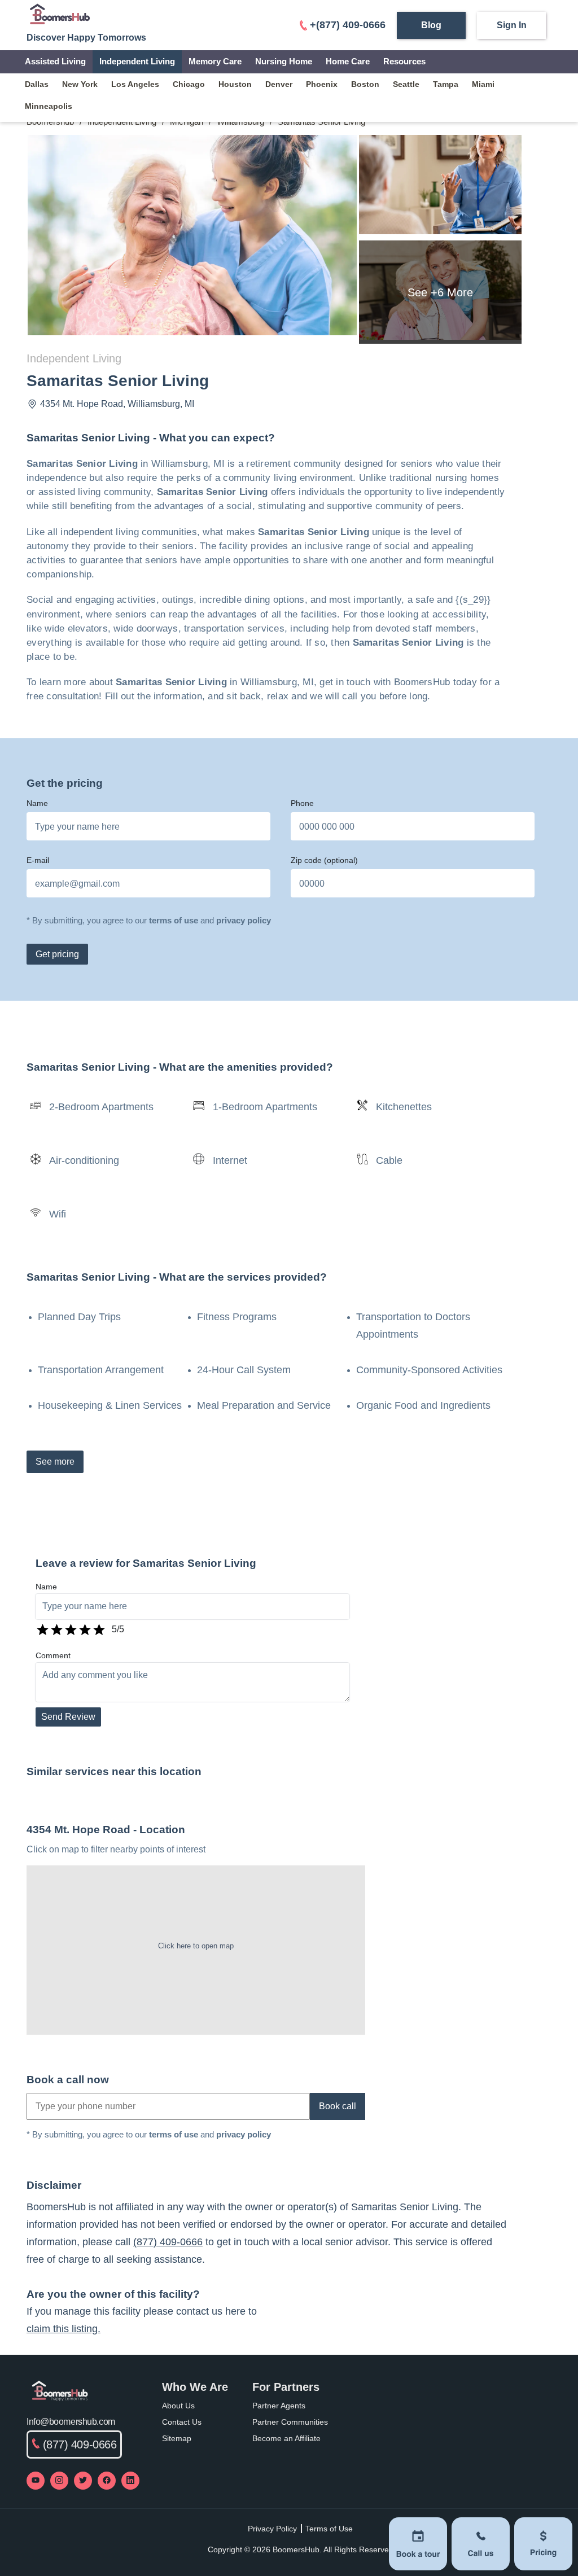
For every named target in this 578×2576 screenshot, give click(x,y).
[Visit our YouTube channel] (36, 2481)
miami (483, 84)
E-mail (38, 860)
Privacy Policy (272, 2529)
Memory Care (215, 61)
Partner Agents (279, 2406)
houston (235, 84)
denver (279, 84)
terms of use (174, 920)
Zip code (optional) (324, 860)
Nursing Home (284, 61)
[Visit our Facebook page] (107, 2481)
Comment (53, 1655)
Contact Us (182, 2422)
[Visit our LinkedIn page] (130, 2481)
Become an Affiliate (286, 2438)
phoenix (322, 84)
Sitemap (177, 2438)
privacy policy (244, 920)
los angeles (135, 84)
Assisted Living (55, 61)
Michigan (187, 122)
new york (80, 84)
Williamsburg (240, 122)
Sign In (512, 25)
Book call (338, 2106)
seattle (406, 84)
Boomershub (50, 122)
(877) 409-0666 (168, 2242)
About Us (178, 2406)
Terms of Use (329, 2529)
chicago (189, 84)
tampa (446, 84)
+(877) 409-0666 (348, 25)
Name (37, 803)
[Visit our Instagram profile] (59, 2481)
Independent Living (137, 61)
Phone (302, 803)
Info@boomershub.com (71, 2422)
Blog (431, 25)
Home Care (348, 61)
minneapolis (49, 106)
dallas (37, 84)
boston (365, 84)
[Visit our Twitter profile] (83, 2481)
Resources (404, 61)
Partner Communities (290, 2422)
